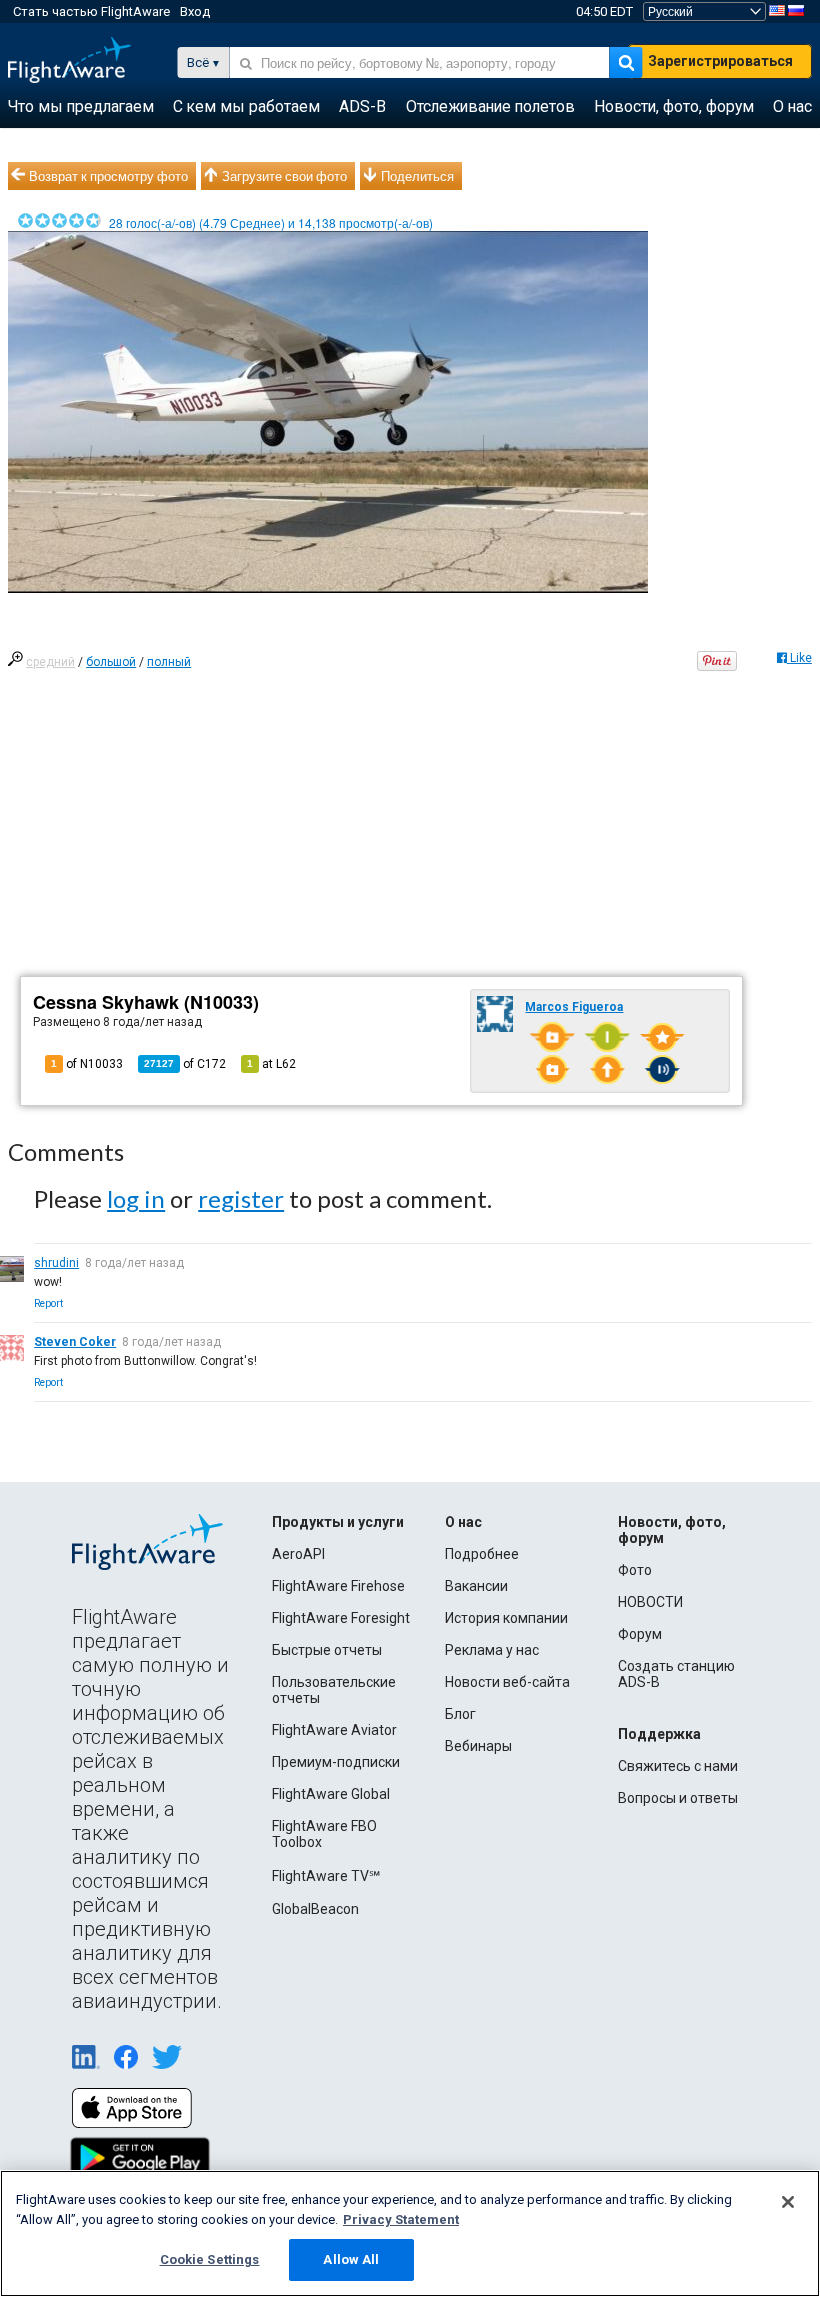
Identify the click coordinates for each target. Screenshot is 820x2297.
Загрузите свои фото (284, 176)
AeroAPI (298, 1554)
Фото (635, 1570)
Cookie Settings (210, 2259)
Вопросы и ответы (678, 1798)
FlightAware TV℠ (326, 1876)
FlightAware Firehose (338, 1586)
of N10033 (87, 1064)
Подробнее (482, 1554)
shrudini (56, 1263)
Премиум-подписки (336, 1762)
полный (169, 662)
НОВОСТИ (650, 1602)
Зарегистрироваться (720, 61)
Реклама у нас (492, 1650)
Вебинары (478, 1746)
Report (48, 1303)
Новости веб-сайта (507, 1682)
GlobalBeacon (315, 1909)
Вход (195, 11)
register (241, 1198)
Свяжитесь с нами (678, 1766)
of (185, 1064)
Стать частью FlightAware (91, 11)
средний (50, 662)
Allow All (351, 2259)
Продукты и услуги (338, 1522)
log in (136, 1198)
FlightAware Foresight (341, 1618)
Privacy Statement (401, 2219)
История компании (506, 1618)
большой (111, 662)
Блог (460, 1714)
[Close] (788, 2202)
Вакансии (476, 1586)
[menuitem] (81, 107)
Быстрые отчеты (327, 1650)
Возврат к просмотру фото (108, 176)
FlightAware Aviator (334, 1730)
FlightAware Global (331, 1794)
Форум (640, 1634)
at (271, 1064)
